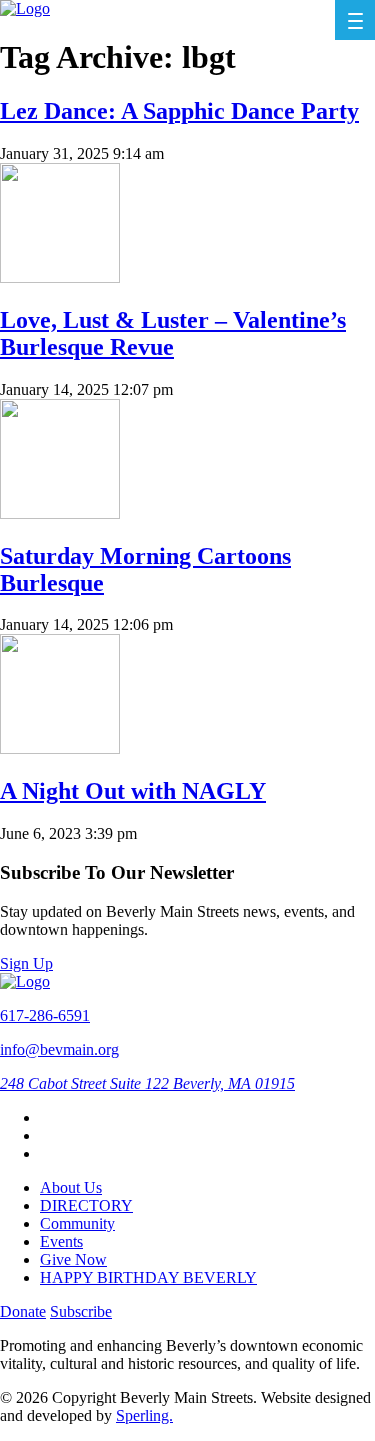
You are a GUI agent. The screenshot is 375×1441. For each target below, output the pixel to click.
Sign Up (26, 963)
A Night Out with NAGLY (133, 791)
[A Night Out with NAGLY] (60, 748)
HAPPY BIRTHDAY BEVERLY (148, 1277)
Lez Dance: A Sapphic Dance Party (179, 111)
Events (61, 1241)
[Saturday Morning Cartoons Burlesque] (60, 513)
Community (77, 1223)
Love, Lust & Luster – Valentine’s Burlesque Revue (173, 333)
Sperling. (144, 1415)
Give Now (73, 1259)
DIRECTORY (86, 1205)
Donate (23, 1311)
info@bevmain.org (59, 1049)
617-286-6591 (45, 1015)
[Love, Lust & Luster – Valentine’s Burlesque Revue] (60, 277)
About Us (71, 1187)
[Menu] (355, 20)
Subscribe (81, 1311)
